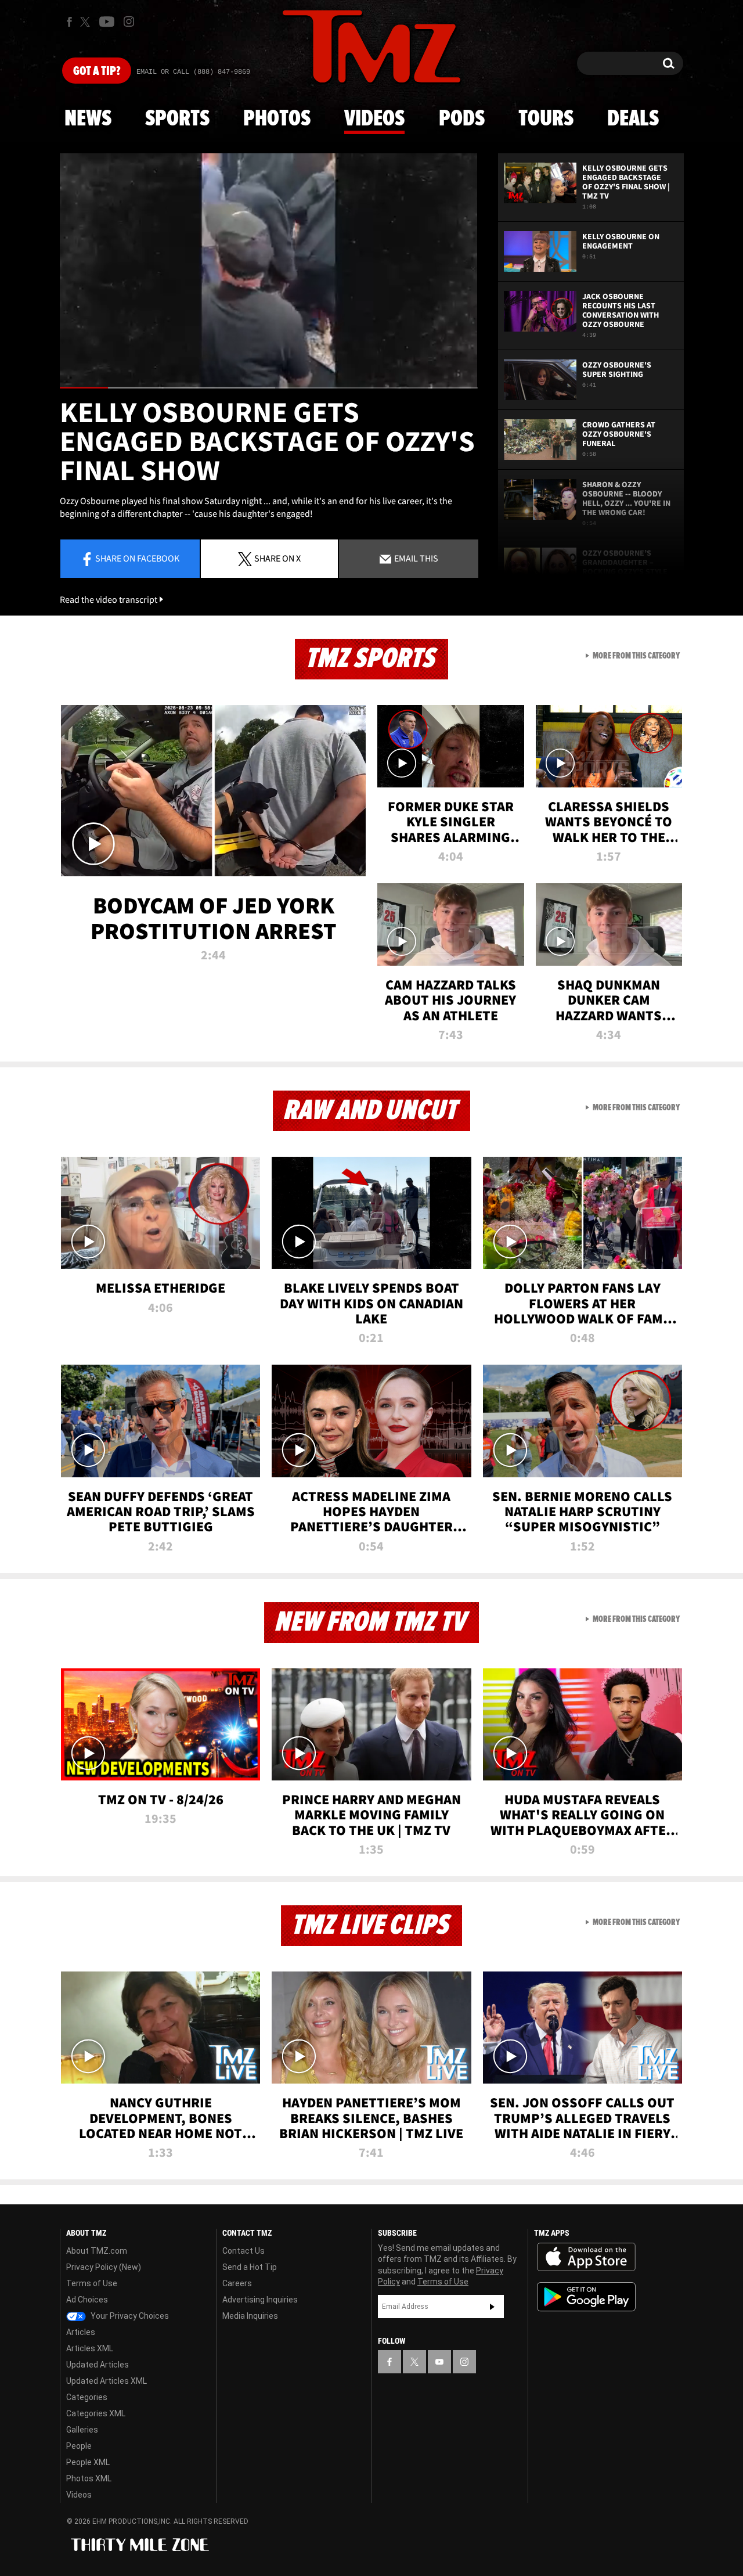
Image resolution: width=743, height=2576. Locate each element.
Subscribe (492, 2307)
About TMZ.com (97, 2251)
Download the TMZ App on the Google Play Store (586, 2297)
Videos (374, 119)
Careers (237, 2283)
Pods (462, 119)
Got (97, 71)
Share (137, 558)
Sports (177, 119)
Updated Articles (98, 2365)
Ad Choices (87, 2300)
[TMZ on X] (87, 22)
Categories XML (96, 2413)
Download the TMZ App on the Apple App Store (586, 2257)
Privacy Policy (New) (104, 2267)
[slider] (269, 388)
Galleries (82, 2430)
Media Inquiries (250, 2316)
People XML (88, 2462)
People (79, 2446)
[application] (269, 271)
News (88, 119)
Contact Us (244, 2251)
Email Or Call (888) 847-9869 (193, 72)
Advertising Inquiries (260, 2300)
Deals (633, 119)
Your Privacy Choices (129, 2316)
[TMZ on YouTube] (439, 2362)
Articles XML (90, 2348)
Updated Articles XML (107, 2381)
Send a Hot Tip (250, 2267)
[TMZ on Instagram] (129, 21)
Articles (81, 2332)
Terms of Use (92, 2283)
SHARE (277, 558)
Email (415, 558)
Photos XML (89, 2478)
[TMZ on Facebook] (69, 22)
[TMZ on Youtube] (107, 21)
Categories (87, 2397)
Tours (546, 119)
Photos (277, 119)
